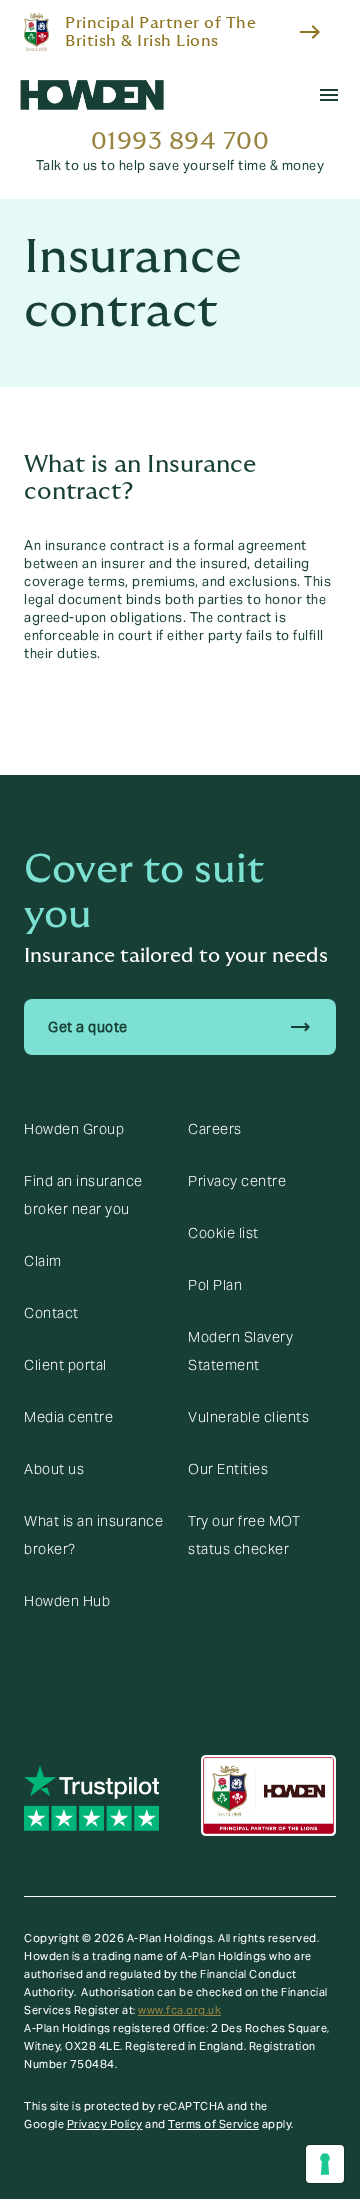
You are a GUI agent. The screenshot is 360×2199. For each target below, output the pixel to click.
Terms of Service (213, 2124)
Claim (43, 1261)
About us (54, 1469)
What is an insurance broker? (93, 1535)
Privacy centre (237, 1181)
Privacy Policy (105, 2124)
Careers (215, 1129)
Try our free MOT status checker (244, 1535)
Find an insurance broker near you (83, 1195)
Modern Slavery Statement (240, 1351)
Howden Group (74, 1129)
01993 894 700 (180, 141)
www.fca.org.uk (179, 2010)
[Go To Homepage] (92, 95)
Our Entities (228, 1469)
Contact (51, 1313)
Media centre (68, 1417)
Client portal (65, 1365)
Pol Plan (215, 1285)
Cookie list (223, 1233)
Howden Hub (67, 1601)
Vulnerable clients (248, 1417)
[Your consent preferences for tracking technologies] (325, 2164)
